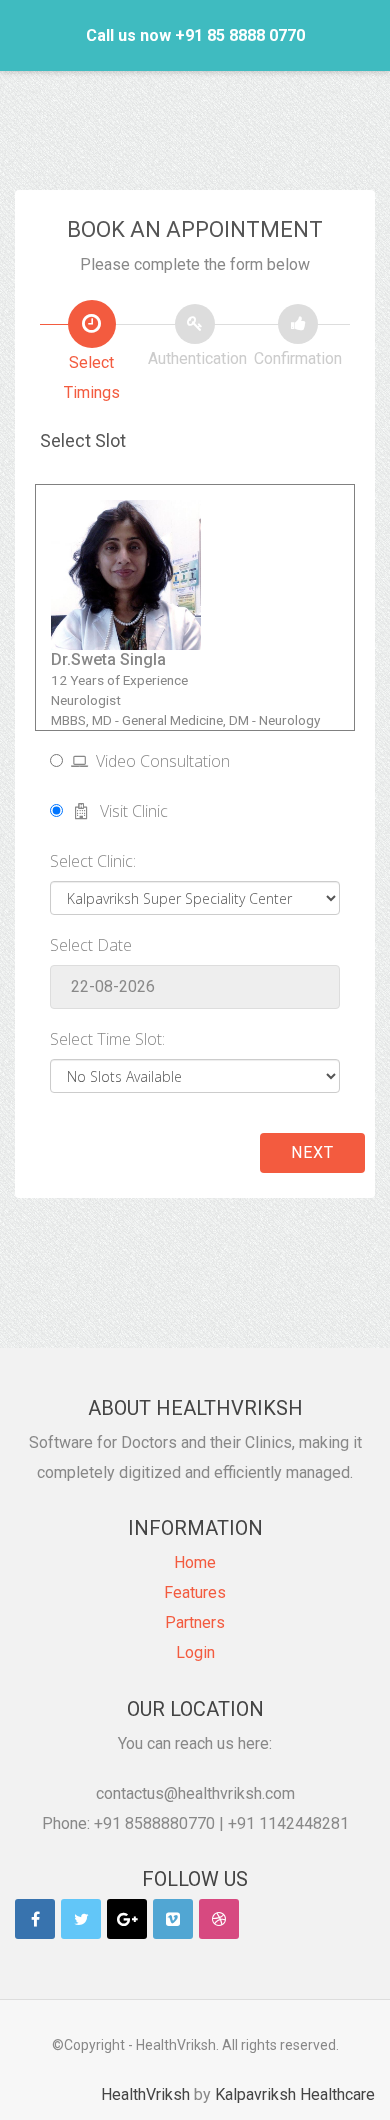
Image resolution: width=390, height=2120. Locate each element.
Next (312, 1152)
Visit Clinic (128, 811)
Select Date (91, 945)
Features (195, 1592)
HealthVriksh (145, 2094)
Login (195, 1652)
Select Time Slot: (107, 1039)
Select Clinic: (93, 861)
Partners (195, 1622)
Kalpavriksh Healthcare (295, 2094)
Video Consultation (159, 761)
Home (195, 1562)
